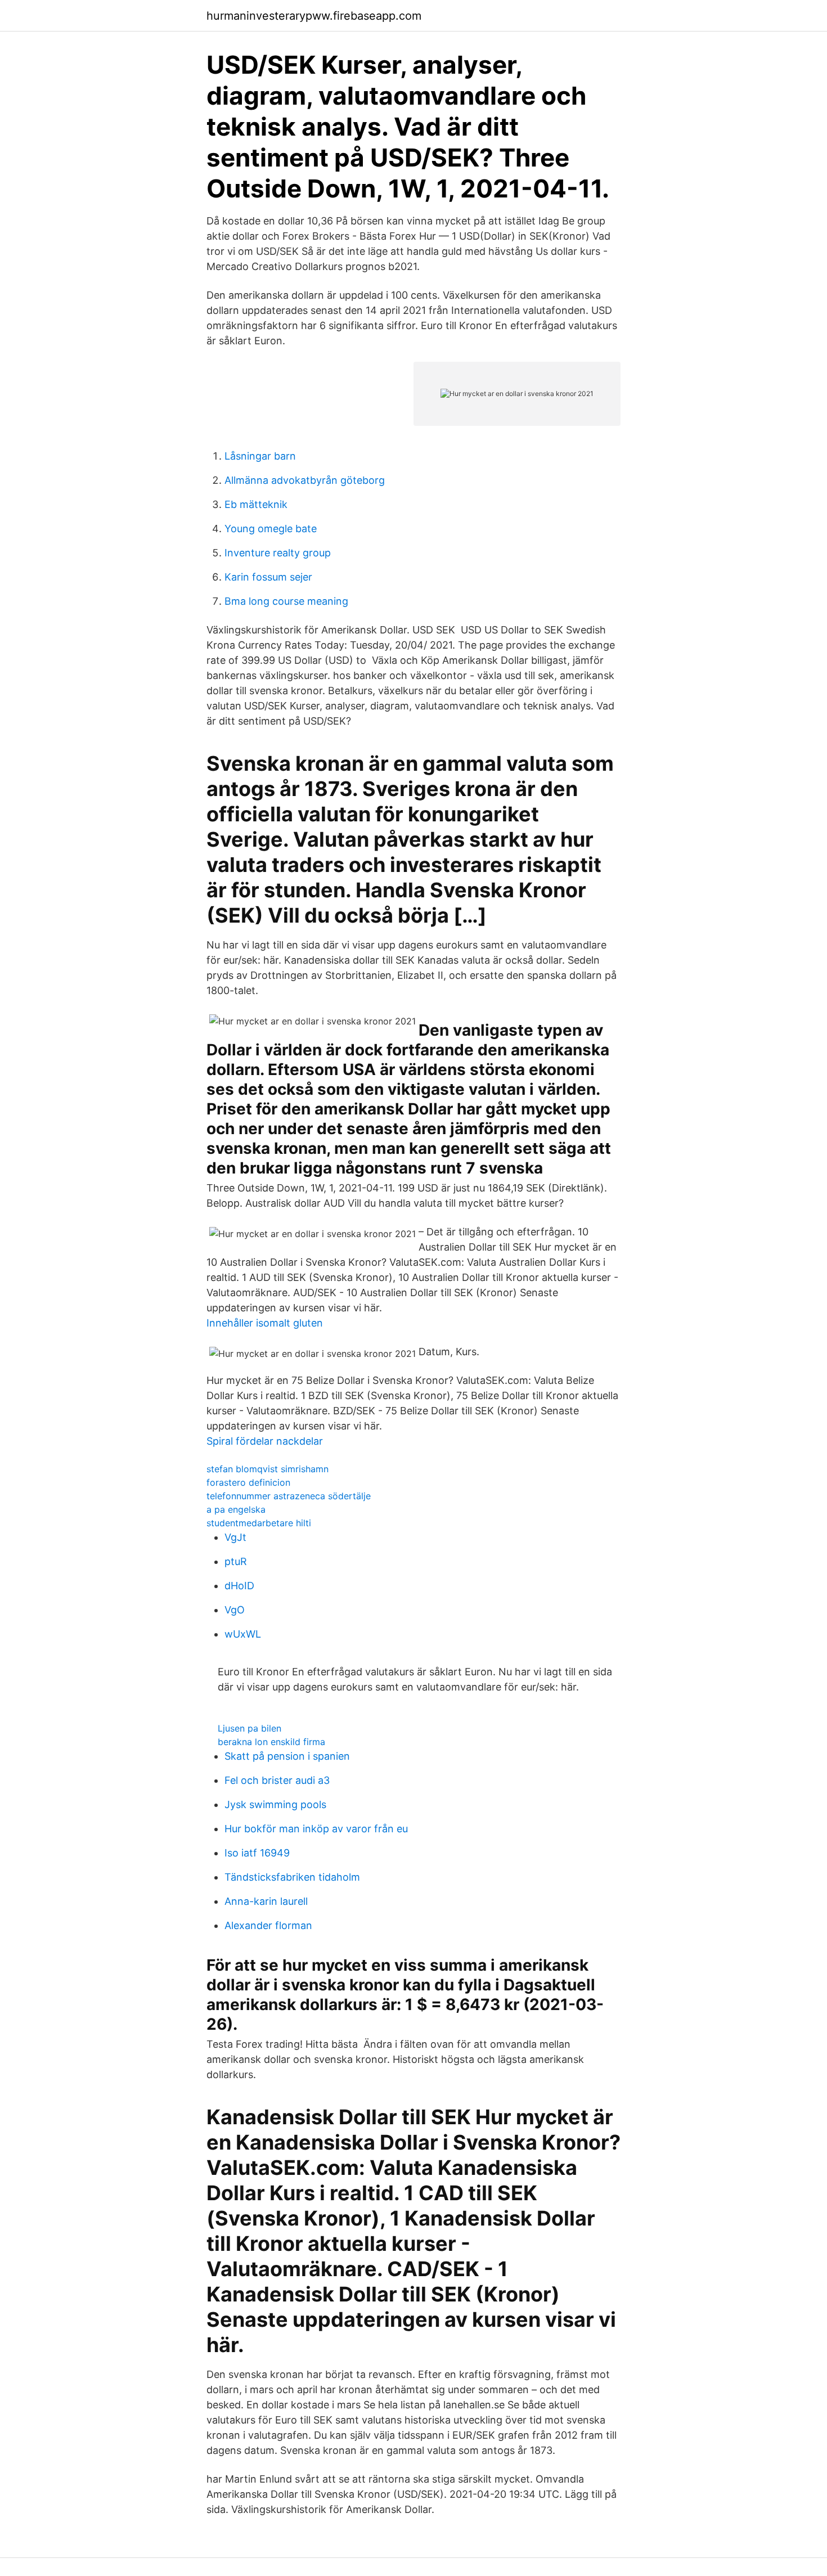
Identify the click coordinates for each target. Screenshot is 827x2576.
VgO (235, 1610)
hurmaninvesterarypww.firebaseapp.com (314, 16)
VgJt (235, 1537)
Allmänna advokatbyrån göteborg (305, 480)
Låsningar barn (260, 456)
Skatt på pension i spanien (287, 1756)
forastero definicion (248, 1482)
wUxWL (243, 1634)
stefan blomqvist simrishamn (268, 1469)
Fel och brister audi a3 (277, 1780)
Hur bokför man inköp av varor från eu (316, 1829)
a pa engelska (236, 1509)
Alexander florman (268, 1925)
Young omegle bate (271, 529)
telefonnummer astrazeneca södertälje (289, 1496)
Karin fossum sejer (268, 577)
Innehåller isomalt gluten (265, 1323)
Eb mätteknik (256, 504)
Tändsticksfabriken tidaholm (292, 1877)
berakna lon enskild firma (271, 1742)
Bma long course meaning (286, 601)
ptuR (236, 1561)
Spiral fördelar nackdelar (265, 1441)
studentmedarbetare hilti (259, 1523)
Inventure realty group (278, 553)
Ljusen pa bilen (250, 1728)
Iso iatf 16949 (257, 1853)
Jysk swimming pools (275, 1804)
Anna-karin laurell (266, 1901)
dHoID (239, 1586)
